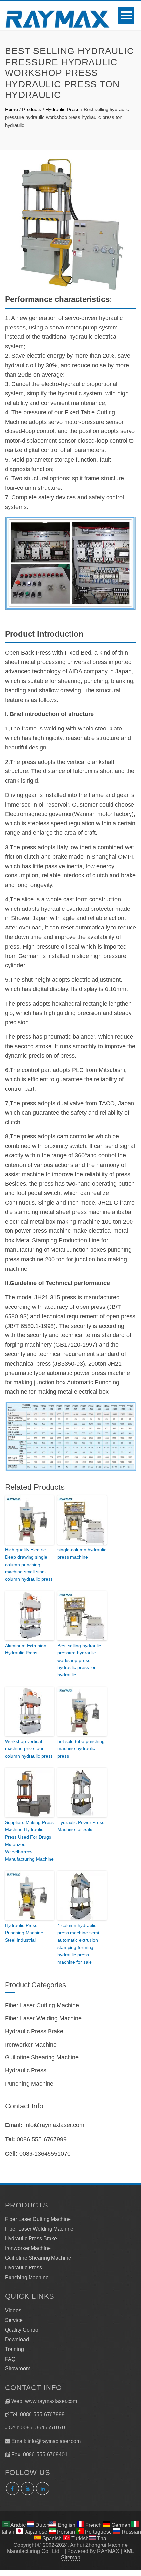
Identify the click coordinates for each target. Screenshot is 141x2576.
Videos (13, 2311)
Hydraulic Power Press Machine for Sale (81, 1826)
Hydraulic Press (62, 109)
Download (17, 2339)
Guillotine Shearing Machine (42, 2057)
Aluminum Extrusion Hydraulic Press (26, 1649)
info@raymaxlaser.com (54, 2125)
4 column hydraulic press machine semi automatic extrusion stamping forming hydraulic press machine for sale (78, 1944)
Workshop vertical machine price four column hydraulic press (29, 1749)
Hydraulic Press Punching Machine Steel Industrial (24, 1933)
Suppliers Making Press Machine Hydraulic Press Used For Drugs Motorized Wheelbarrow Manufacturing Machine (29, 1841)
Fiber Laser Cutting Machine (42, 2005)
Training (14, 2349)
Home (11, 109)
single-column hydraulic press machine (82, 1553)
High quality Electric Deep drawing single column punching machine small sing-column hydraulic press (29, 1565)
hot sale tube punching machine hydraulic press (81, 1749)
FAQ (10, 2359)
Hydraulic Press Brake (34, 2031)
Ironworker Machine (31, 2045)
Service (14, 2320)
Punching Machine (29, 2084)
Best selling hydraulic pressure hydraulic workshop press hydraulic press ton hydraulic (79, 1660)
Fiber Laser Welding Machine (43, 2018)
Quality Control (22, 2330)
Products (32, 109)
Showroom (18, 2369)
